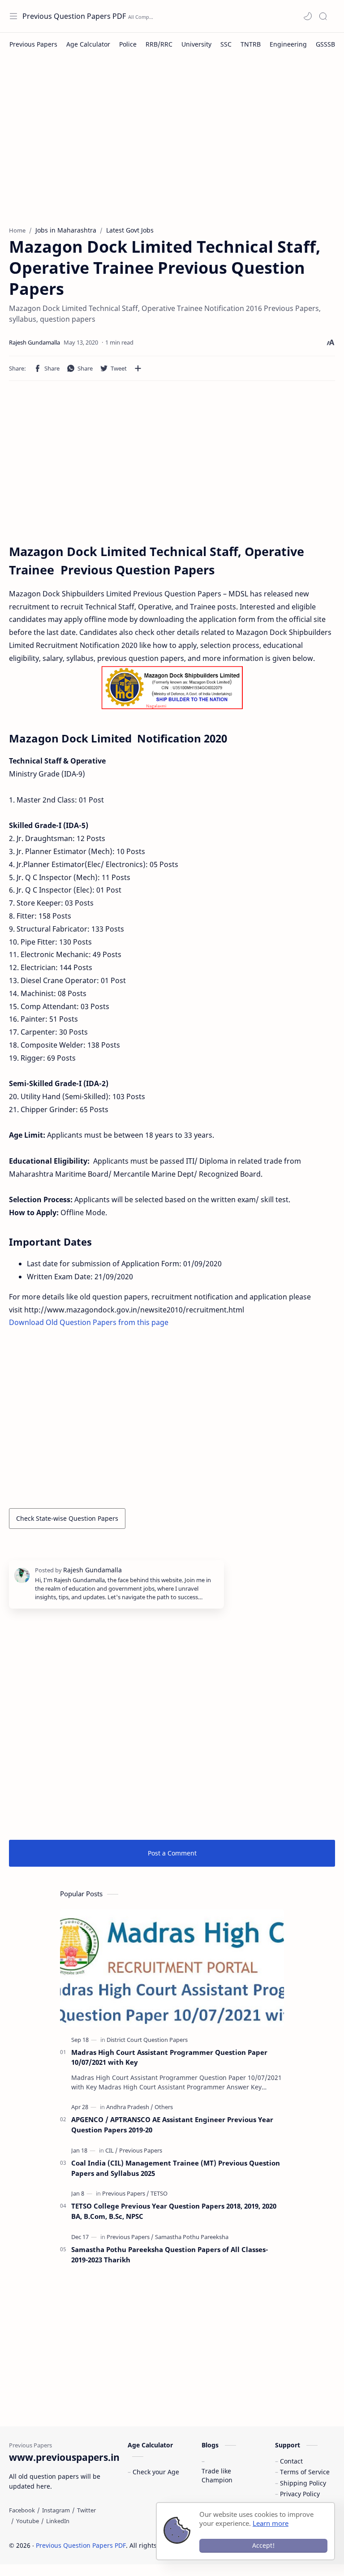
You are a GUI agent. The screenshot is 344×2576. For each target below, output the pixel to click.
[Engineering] (288, 44)
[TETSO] (159, 2193)
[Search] (323, 16)
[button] (308, 16)
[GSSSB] (325, 44)
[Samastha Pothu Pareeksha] (192, 2237)
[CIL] (112, 2150)
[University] (196, 44)
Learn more (271, 2523)
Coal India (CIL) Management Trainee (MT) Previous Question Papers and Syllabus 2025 (176, 2168)
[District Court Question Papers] (147, 2040)
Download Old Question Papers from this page (89, 1322)
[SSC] (226, 44)
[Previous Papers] (33, 44)
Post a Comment (172, 1853)
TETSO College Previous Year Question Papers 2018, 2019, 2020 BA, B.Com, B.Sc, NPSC (174, 2211)
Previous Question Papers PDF (74, 16)
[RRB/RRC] (159, 44)
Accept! (263, 2545)
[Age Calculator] (88, 44)
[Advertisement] (172, 145)
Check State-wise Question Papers (67, 1518)
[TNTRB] (251, 44)
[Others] (164, 2107)
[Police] (128, 44)
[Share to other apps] (138, 368)
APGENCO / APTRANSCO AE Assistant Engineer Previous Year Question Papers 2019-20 (172, 2125)
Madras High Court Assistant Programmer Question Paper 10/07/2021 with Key (169, 2057)
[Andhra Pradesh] (130, 2107)
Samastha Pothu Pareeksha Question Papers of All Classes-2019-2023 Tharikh (170, 2255)
